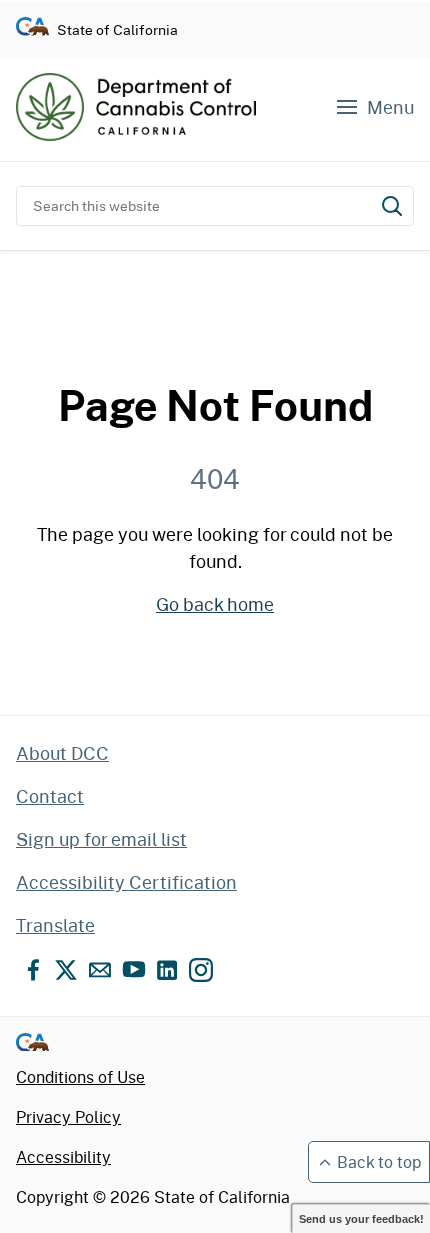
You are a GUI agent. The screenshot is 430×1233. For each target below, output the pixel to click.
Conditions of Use (80, 1076)
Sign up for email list (101, 839)
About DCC (62, 753)
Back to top (379, 1161)
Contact (50, 796)
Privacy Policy (68, 1116)
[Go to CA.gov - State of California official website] (32, 29)
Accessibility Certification (126, 882)
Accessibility (63, 1156)
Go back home (215, 604)
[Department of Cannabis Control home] (136, 107)
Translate (55, 925)
